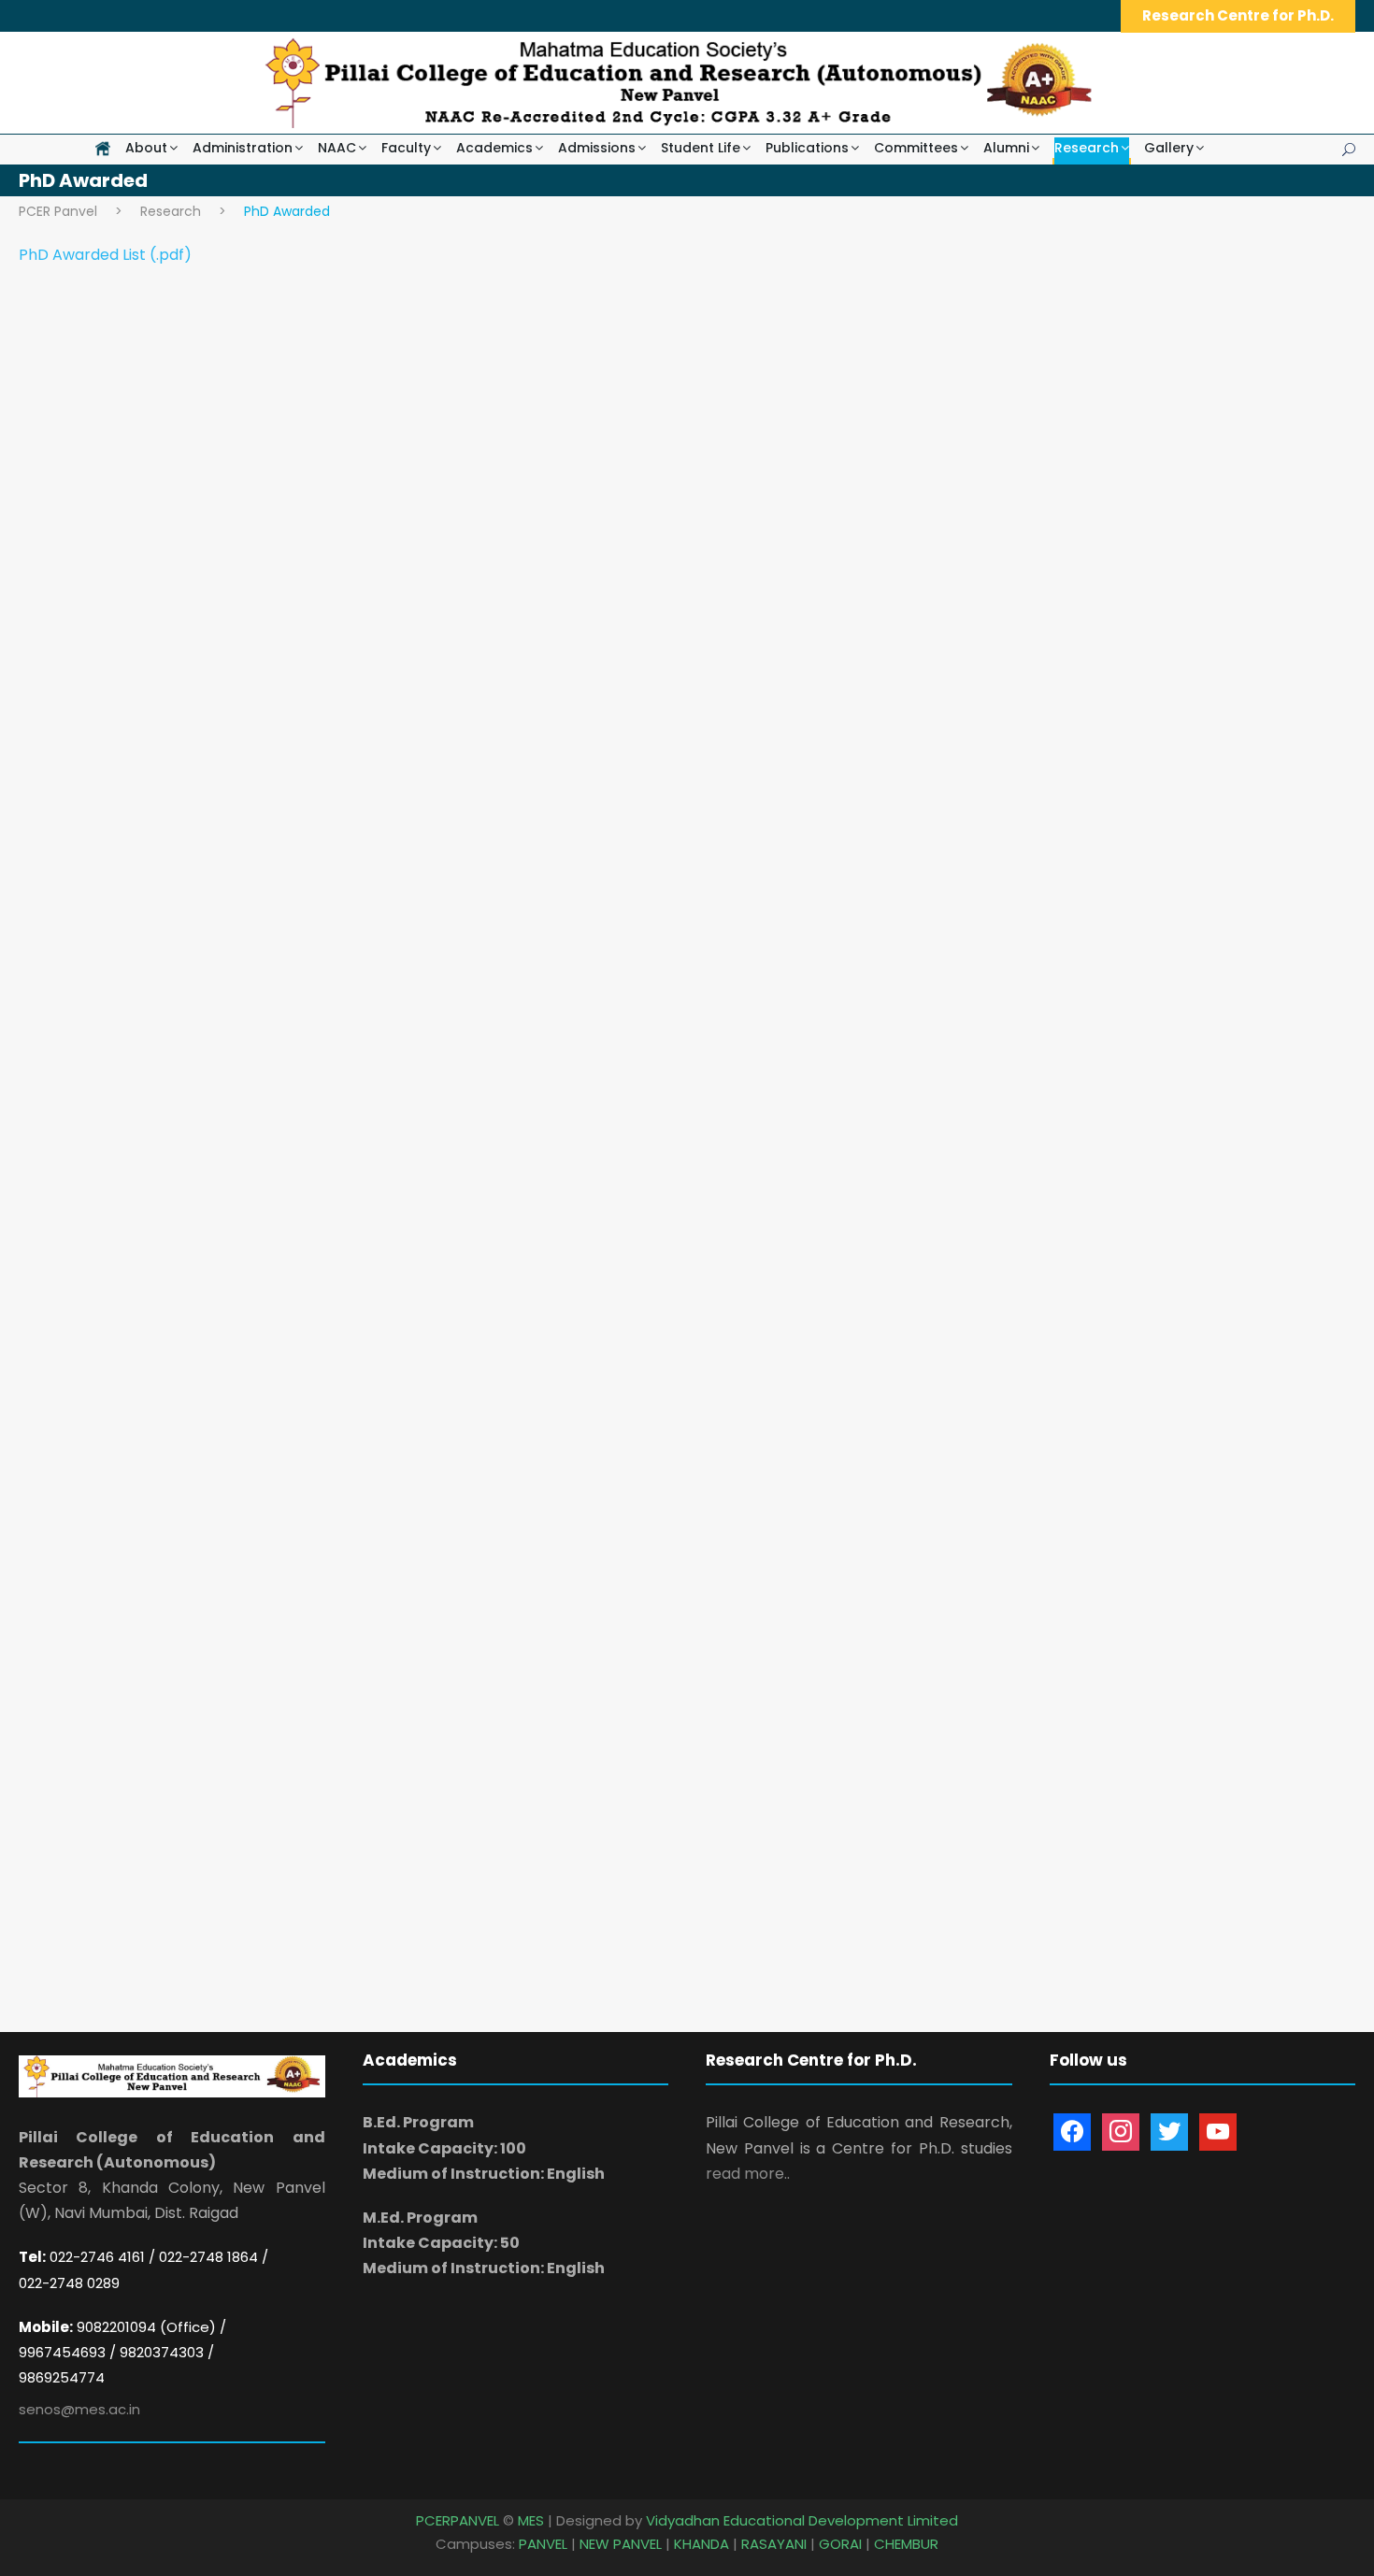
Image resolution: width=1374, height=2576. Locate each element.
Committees (916, 148)
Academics (494, 148)
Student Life (701, 148)
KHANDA (701, 2544)
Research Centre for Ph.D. (1238, 15)
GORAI (840, 2544)
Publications (807, 148)
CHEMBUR (906, 2544)
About (146, 148)
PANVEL (543, 2544)
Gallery (1169, 148)
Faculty (406, 148)
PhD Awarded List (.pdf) (105, 255)
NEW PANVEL (621, 2544)
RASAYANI (774, 2544)
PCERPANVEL (458, 2520)
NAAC (337, 148)
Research (1087, 148)
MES (531, 2520)
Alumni (1006, 148)
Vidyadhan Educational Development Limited (802, 2520)
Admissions (597, 148)
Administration (243, 148)
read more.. (748, 2174)
